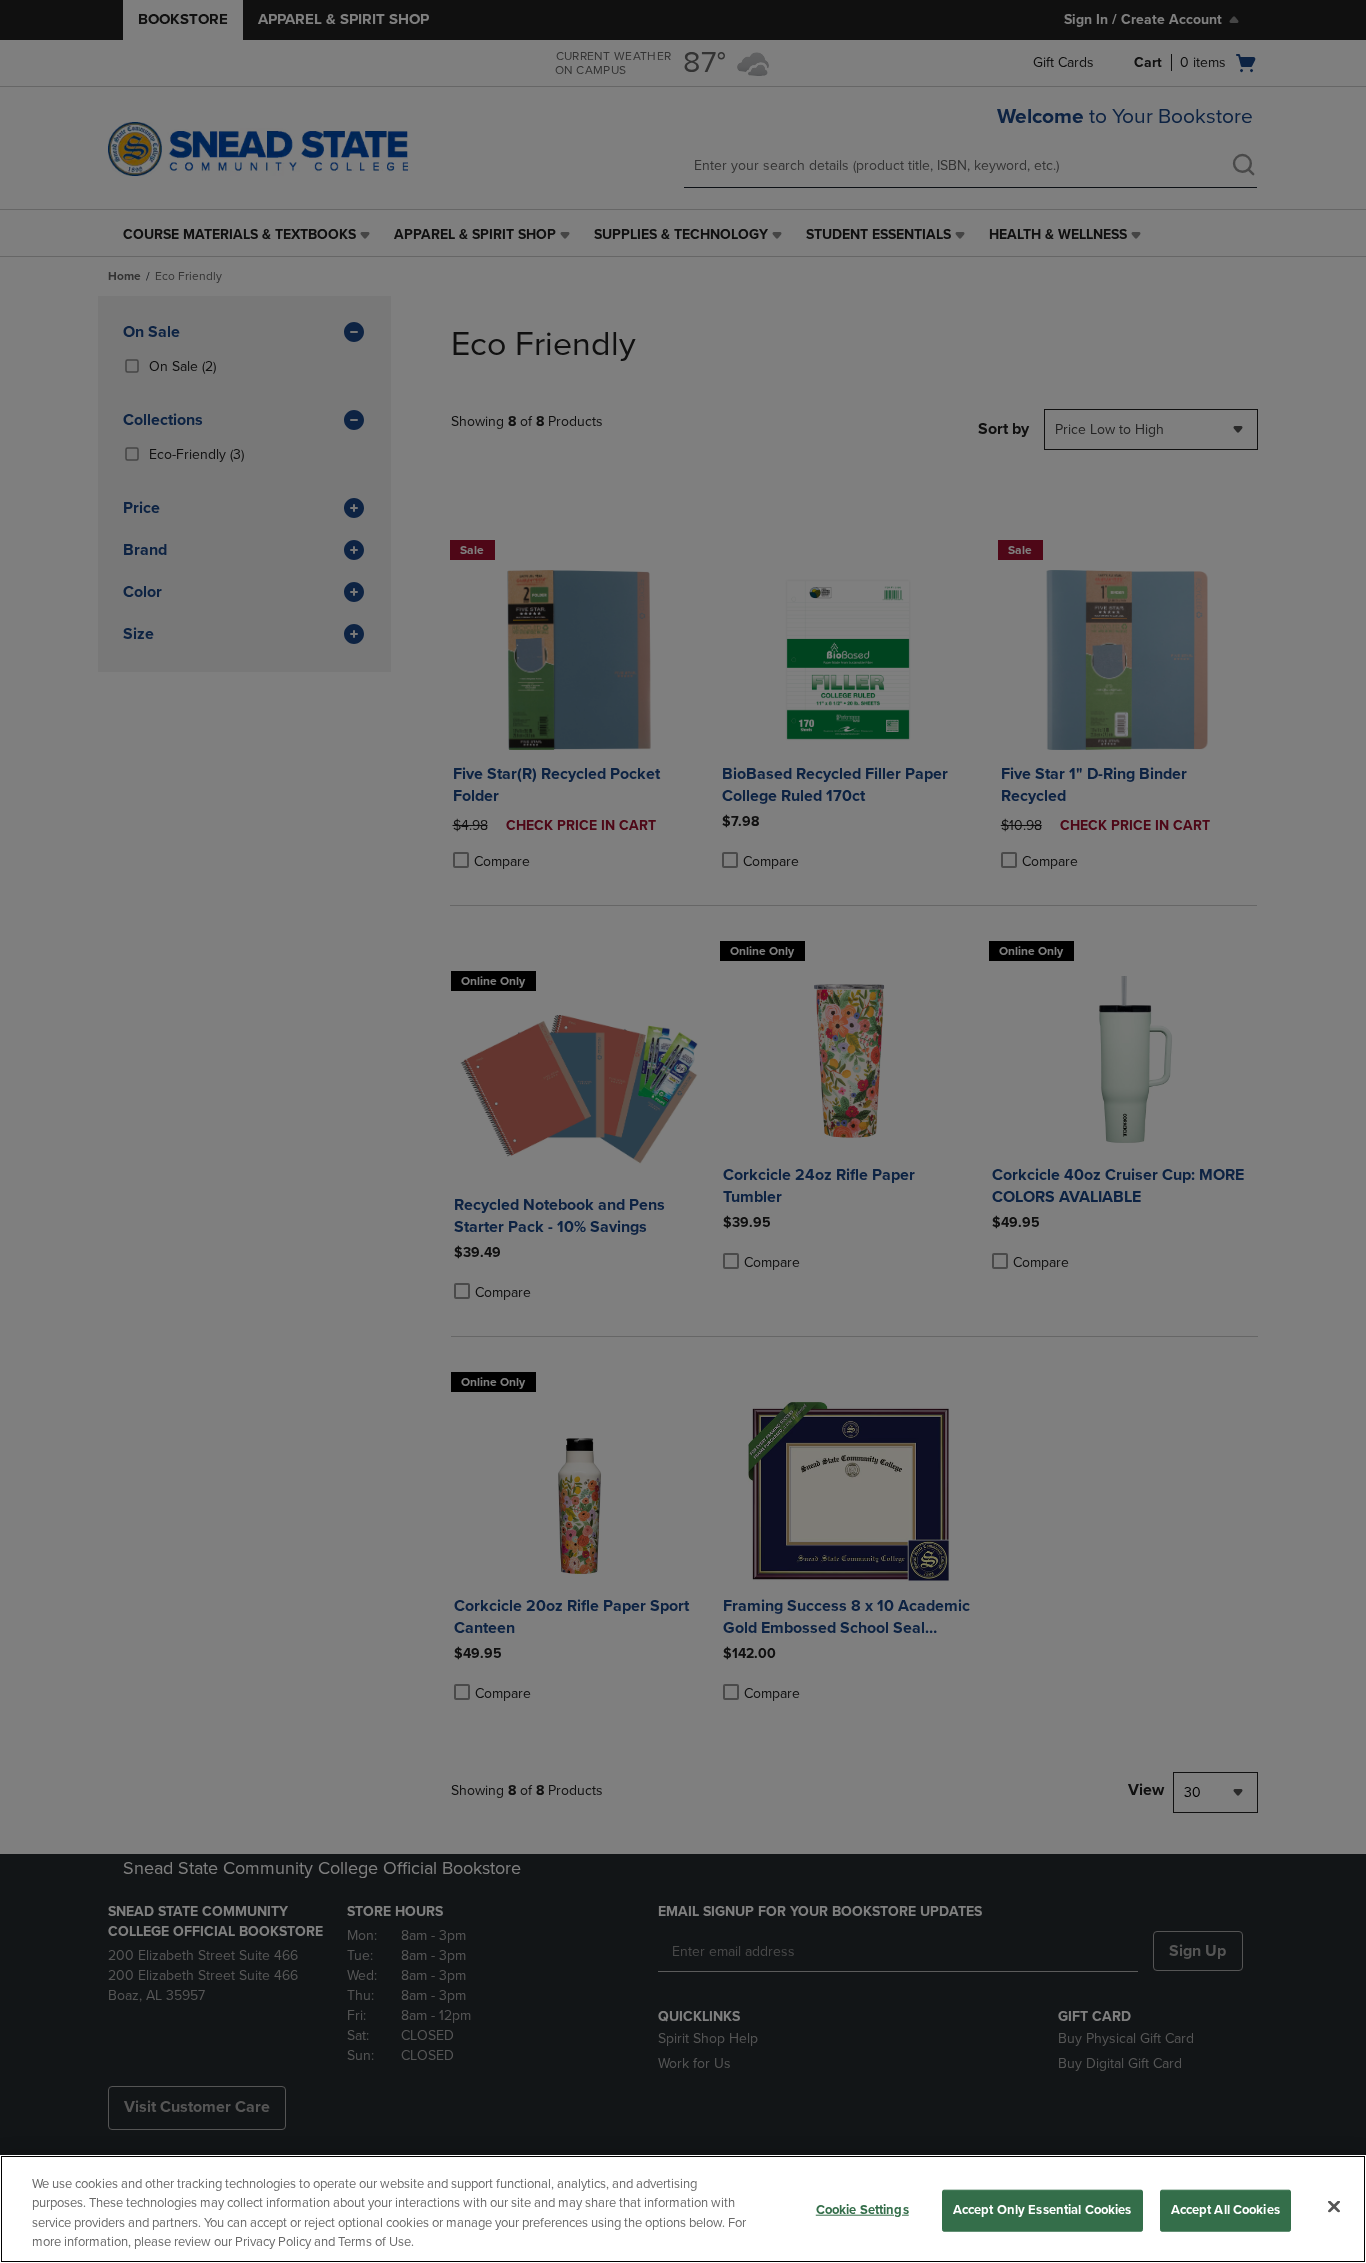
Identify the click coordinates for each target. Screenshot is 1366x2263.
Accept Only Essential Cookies (1042, 2210)
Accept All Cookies (1225, 2210)
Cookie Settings (862, 2210)
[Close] (1334, 2206)
